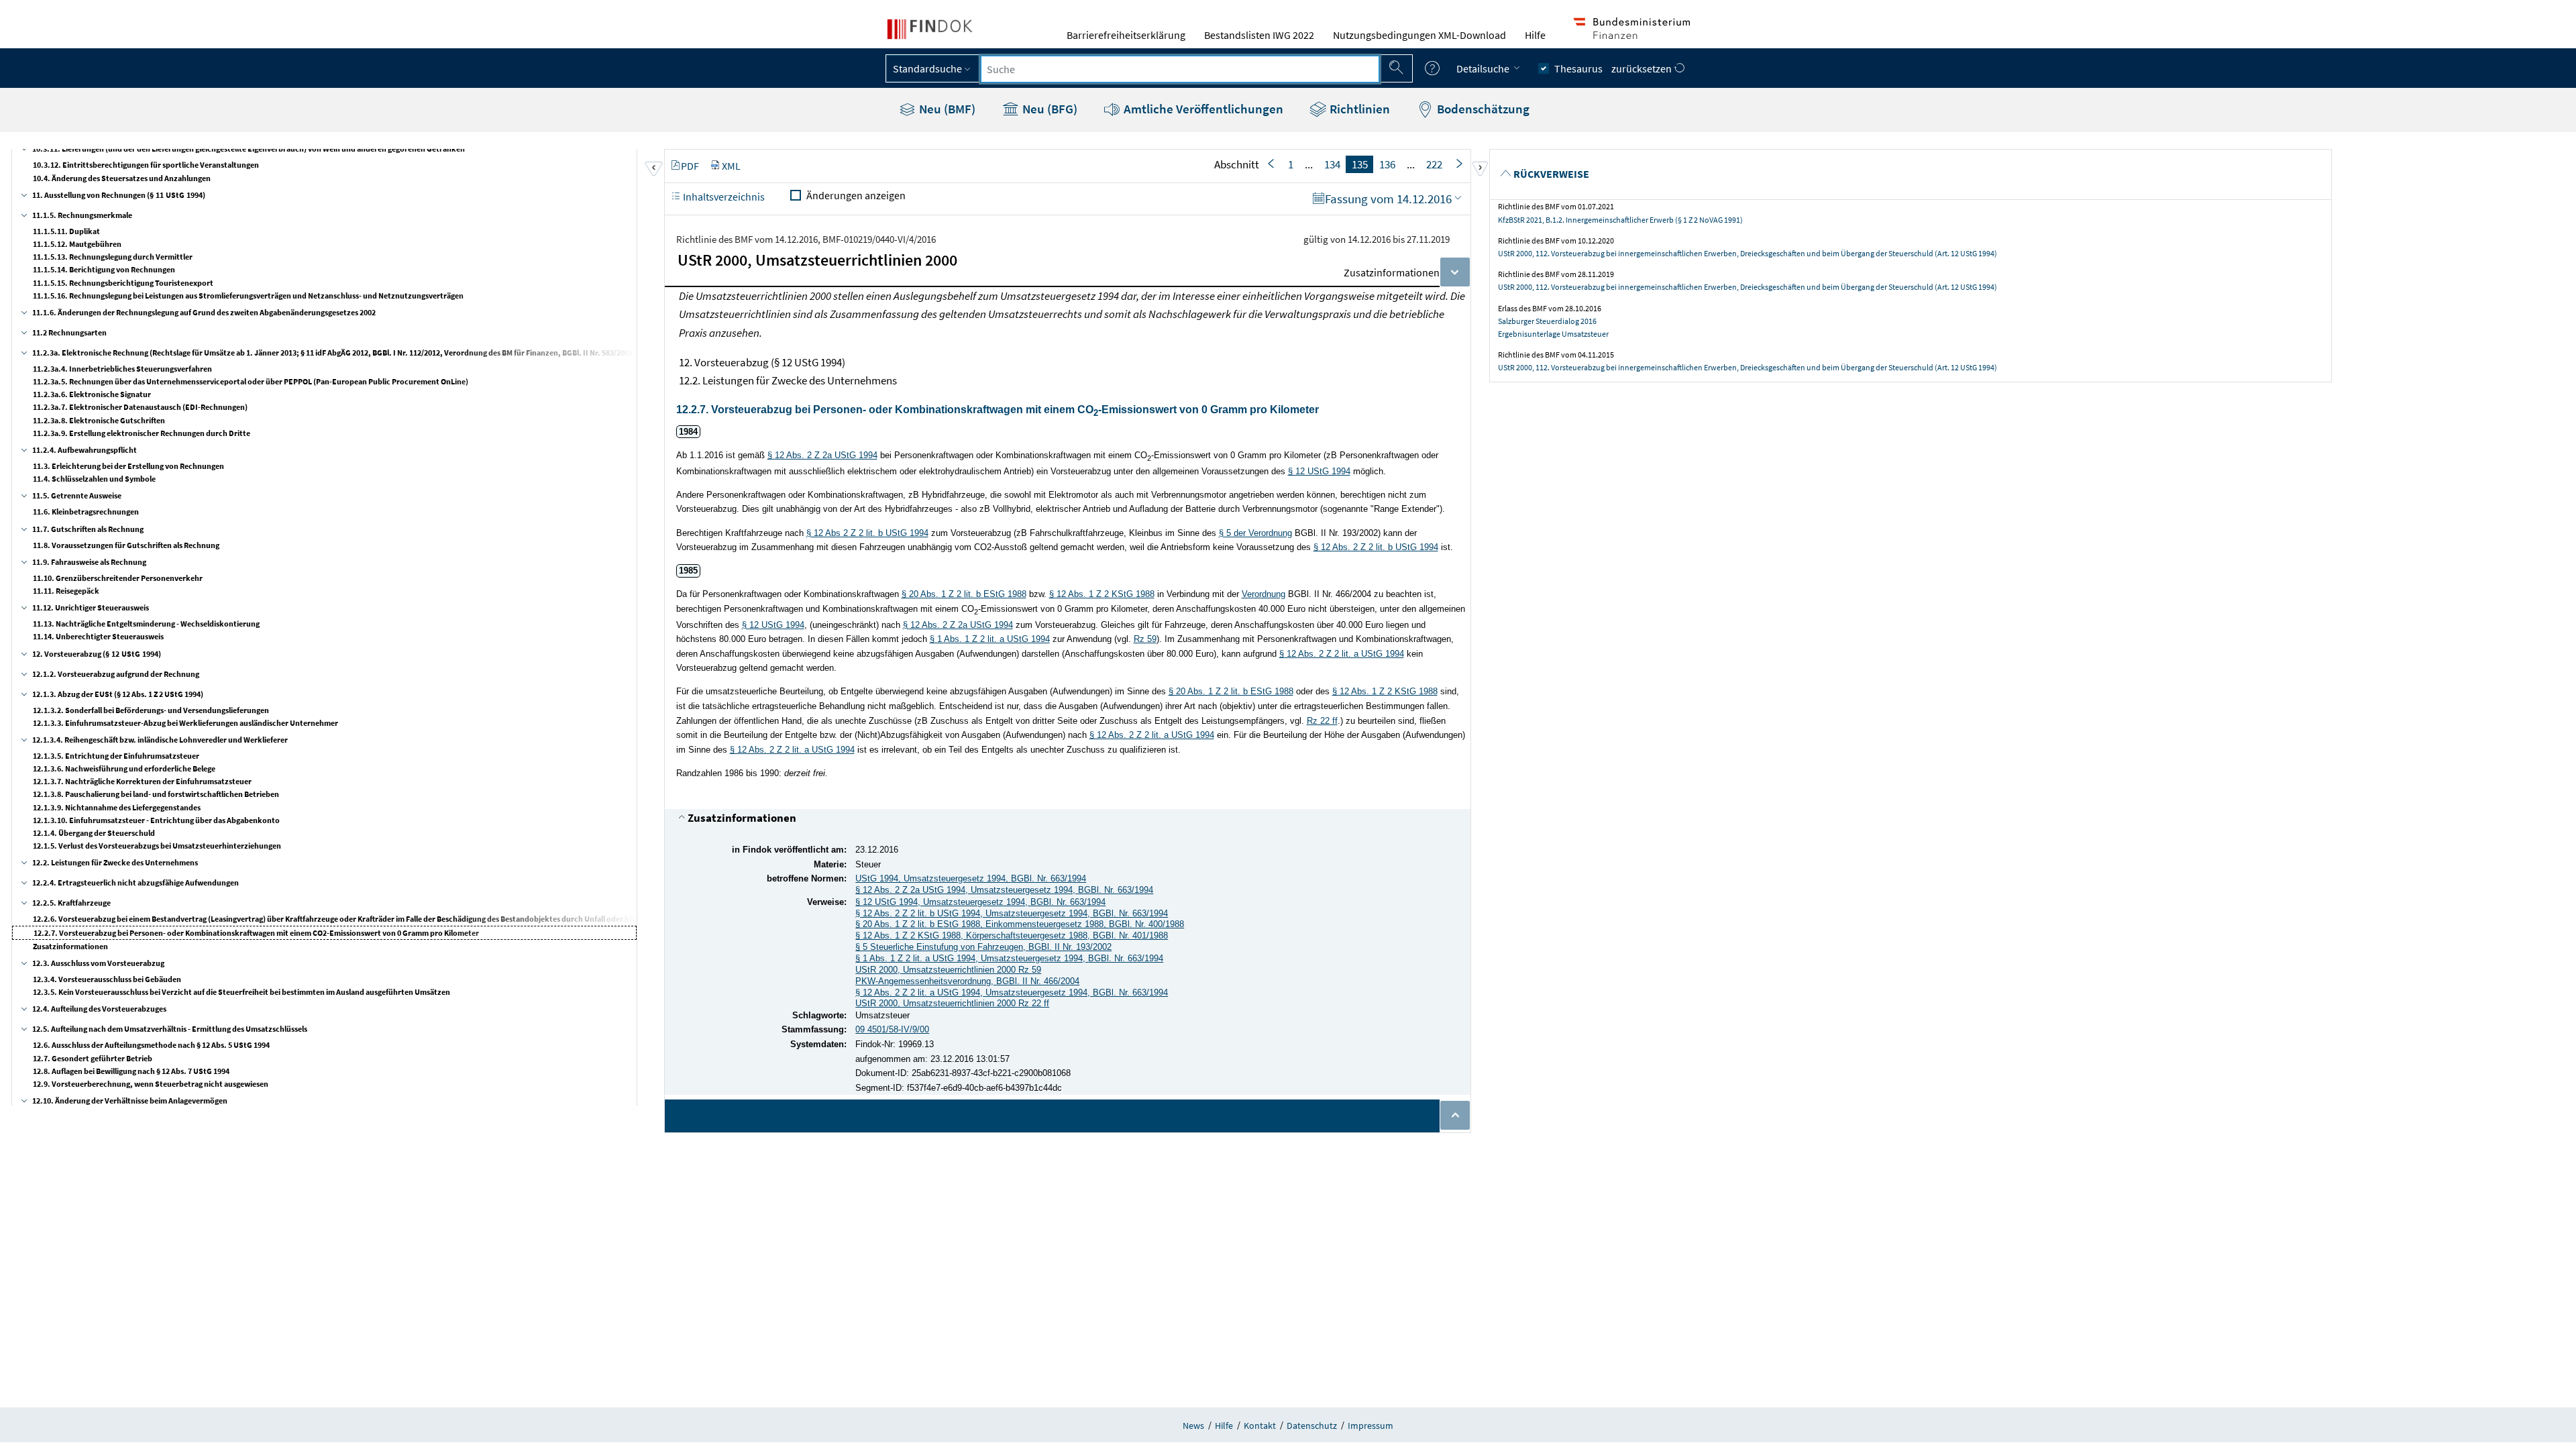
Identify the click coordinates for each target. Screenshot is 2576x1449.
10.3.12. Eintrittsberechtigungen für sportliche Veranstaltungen (146, 165)
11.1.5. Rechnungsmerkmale (82, 215)
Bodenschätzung (1482, 109)
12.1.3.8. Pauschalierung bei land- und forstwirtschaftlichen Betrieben (156, 794)
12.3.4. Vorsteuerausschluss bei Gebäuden (107, 979)
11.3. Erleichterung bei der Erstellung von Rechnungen (128, 466)
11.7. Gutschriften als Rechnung (88, 529)
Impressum (1371, 1426)
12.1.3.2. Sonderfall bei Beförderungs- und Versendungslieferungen (151, 710)
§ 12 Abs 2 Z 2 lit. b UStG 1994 (867, 533)
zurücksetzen (1643, 68)
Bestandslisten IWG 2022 (1259, 35)
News (1193, 1426)
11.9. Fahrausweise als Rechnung (89, 562)
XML (731, 166)
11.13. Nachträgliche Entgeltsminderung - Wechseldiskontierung (146, 624)
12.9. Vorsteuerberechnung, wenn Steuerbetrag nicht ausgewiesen (151, 1084)
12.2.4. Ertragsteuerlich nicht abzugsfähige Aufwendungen (136, 882)
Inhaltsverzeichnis (723, 197)
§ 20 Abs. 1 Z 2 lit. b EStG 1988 (964, 594)
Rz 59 (1145, 639)
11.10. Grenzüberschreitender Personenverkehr (118, 578)
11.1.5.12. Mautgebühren (77, 244)
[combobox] (1180, 69)
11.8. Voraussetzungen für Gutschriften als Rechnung (126, 545)
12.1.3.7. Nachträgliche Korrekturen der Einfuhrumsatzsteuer (142, 781)
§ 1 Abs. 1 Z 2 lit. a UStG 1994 (990, 639)
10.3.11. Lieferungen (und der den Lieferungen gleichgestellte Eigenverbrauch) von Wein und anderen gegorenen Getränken (249, 149)
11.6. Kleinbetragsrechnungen (86, 512)
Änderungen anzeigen (856, 195)
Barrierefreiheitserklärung (1126, 35)
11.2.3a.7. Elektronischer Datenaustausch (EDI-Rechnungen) (140, 407)
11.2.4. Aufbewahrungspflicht (85, 450)
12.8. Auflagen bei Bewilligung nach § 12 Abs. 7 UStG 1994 (131, 1071)
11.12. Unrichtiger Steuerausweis (91, 607)
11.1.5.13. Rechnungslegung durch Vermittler (113, 257)
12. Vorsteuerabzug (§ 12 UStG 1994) (97, 654)
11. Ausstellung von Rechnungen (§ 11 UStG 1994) (119, 195)
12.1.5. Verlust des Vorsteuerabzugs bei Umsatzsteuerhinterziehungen (157, 846)
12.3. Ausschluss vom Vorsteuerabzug (98, 963)
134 (1332, 164)
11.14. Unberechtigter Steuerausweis (98, 636)
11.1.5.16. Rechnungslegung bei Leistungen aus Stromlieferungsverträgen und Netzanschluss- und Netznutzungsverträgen (248, 296)
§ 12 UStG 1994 (1319, 471)
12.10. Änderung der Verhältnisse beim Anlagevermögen (130, 1101)
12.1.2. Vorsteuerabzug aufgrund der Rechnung (116, 674)
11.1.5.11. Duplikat (66, 231)
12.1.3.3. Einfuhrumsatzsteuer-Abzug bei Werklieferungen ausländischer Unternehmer (185, 723)
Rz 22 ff (1322, 721)
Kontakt (1260, 1426)
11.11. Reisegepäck (66, 591)
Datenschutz (1312, 1426)
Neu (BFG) (1049, 109)
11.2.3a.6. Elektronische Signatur (92, 394)
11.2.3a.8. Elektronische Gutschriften (99, 420)
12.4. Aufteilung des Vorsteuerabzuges (99, 1009)
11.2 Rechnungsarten (69, 332)
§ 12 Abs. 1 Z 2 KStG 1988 (1102, 594)
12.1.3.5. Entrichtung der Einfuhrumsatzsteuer (116, 756)
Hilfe (1535, 35)
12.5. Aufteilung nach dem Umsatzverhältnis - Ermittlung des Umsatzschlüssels (170, 1029)
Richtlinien (1358, 109)
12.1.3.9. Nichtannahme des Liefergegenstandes (117, 807)
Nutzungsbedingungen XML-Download (1419, 35)
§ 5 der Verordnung (1255, 533)
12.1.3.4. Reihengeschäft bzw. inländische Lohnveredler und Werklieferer (160, 740)
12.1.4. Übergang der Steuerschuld (94, 833)
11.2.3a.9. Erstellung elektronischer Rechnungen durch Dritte (142, 433)
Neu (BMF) (946, 109)
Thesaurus (1578, 68)
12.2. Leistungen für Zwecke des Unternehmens (115, 862)
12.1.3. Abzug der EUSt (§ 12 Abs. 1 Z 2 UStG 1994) (118, 694)
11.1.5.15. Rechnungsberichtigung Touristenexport (123, 283)
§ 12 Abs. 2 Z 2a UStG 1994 (822, 455)
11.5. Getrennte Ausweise (77, 495)
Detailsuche (1484, 68)
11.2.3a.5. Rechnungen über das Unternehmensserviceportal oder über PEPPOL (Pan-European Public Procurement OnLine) (251, 381)
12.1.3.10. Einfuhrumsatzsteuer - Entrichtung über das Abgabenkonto (156, 820)
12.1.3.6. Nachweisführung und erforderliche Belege (124, 768)
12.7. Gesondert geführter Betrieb (93, 1058)
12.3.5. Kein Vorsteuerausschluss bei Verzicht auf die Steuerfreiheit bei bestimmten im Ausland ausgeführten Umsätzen (241, 992)
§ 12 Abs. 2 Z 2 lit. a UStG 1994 (1342, 654)
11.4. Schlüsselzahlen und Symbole (94, 479)
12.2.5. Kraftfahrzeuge (71, 903)
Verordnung (1264, 594)
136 (1387, 164)
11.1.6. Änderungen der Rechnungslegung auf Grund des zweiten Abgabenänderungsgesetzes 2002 (204, 312)
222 (1434, 164)
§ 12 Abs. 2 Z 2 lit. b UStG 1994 (1376, 547)
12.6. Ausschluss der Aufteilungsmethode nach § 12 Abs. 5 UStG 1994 (151, 1045)
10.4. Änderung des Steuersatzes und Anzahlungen (122, 178)
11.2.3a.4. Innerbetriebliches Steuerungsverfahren (122, 369)
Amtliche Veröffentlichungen (1202, 109)
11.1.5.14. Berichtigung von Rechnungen (104, 269)
